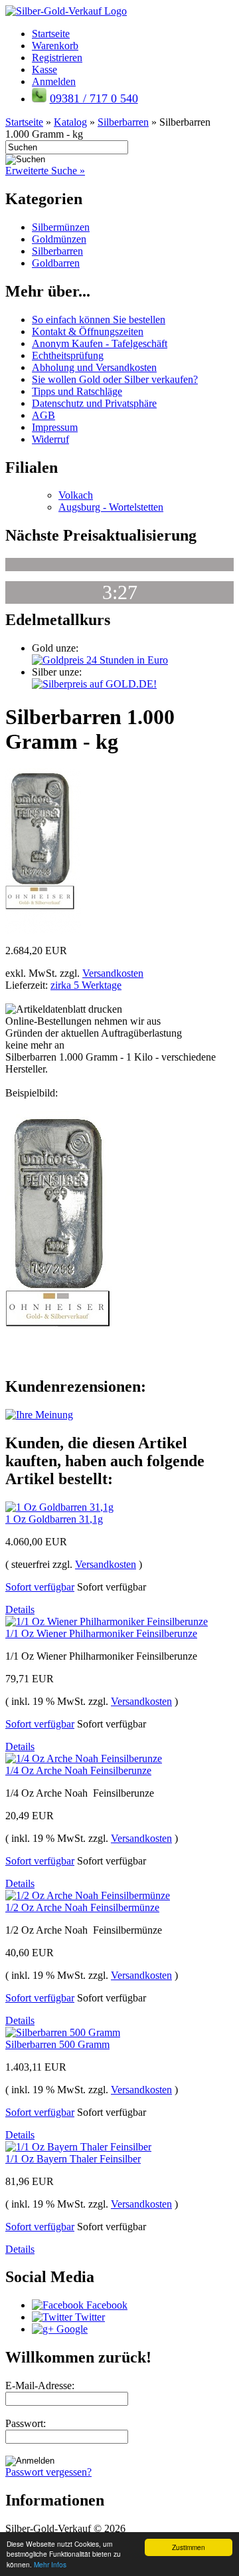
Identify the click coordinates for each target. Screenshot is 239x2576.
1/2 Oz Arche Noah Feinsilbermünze (82, 1907)
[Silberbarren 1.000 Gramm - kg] (43, 931)
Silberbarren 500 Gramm (57, 2044)
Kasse (44, 69)
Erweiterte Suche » (45, 171)
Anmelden (54, 81)
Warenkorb (55, 46)
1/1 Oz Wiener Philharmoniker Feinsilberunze (101, 1633)
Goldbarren (56, 263)
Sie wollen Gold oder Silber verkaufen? (115, 379)
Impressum (55, 427)
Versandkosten (113, 973)
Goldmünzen (59, 239)
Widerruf (50, 439)
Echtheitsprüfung (68, 355)
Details (20, 1610)
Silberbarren (57, 251)
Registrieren (57, 58)
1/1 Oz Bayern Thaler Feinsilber (73, 2159)
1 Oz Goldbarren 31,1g (54, 1519)
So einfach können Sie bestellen (99, 320)
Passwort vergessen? (48, 2472)
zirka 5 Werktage (86, 985)
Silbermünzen (61, 227)
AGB (43, 415)
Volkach (76, 495)
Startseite (51, 34)
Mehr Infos (50, 2564)
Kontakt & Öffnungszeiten (88, 331)
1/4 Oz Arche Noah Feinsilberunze (78, 1770)
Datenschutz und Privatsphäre (94, 403)
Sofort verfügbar (40, 1587)
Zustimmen (189, 2547)
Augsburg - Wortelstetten (111, 507)
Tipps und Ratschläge (77, 391)
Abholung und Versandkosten (94, 367)
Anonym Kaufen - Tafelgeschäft (100, 343)
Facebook (106, 2305)
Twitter (89, 2317)
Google (71, 2329)
